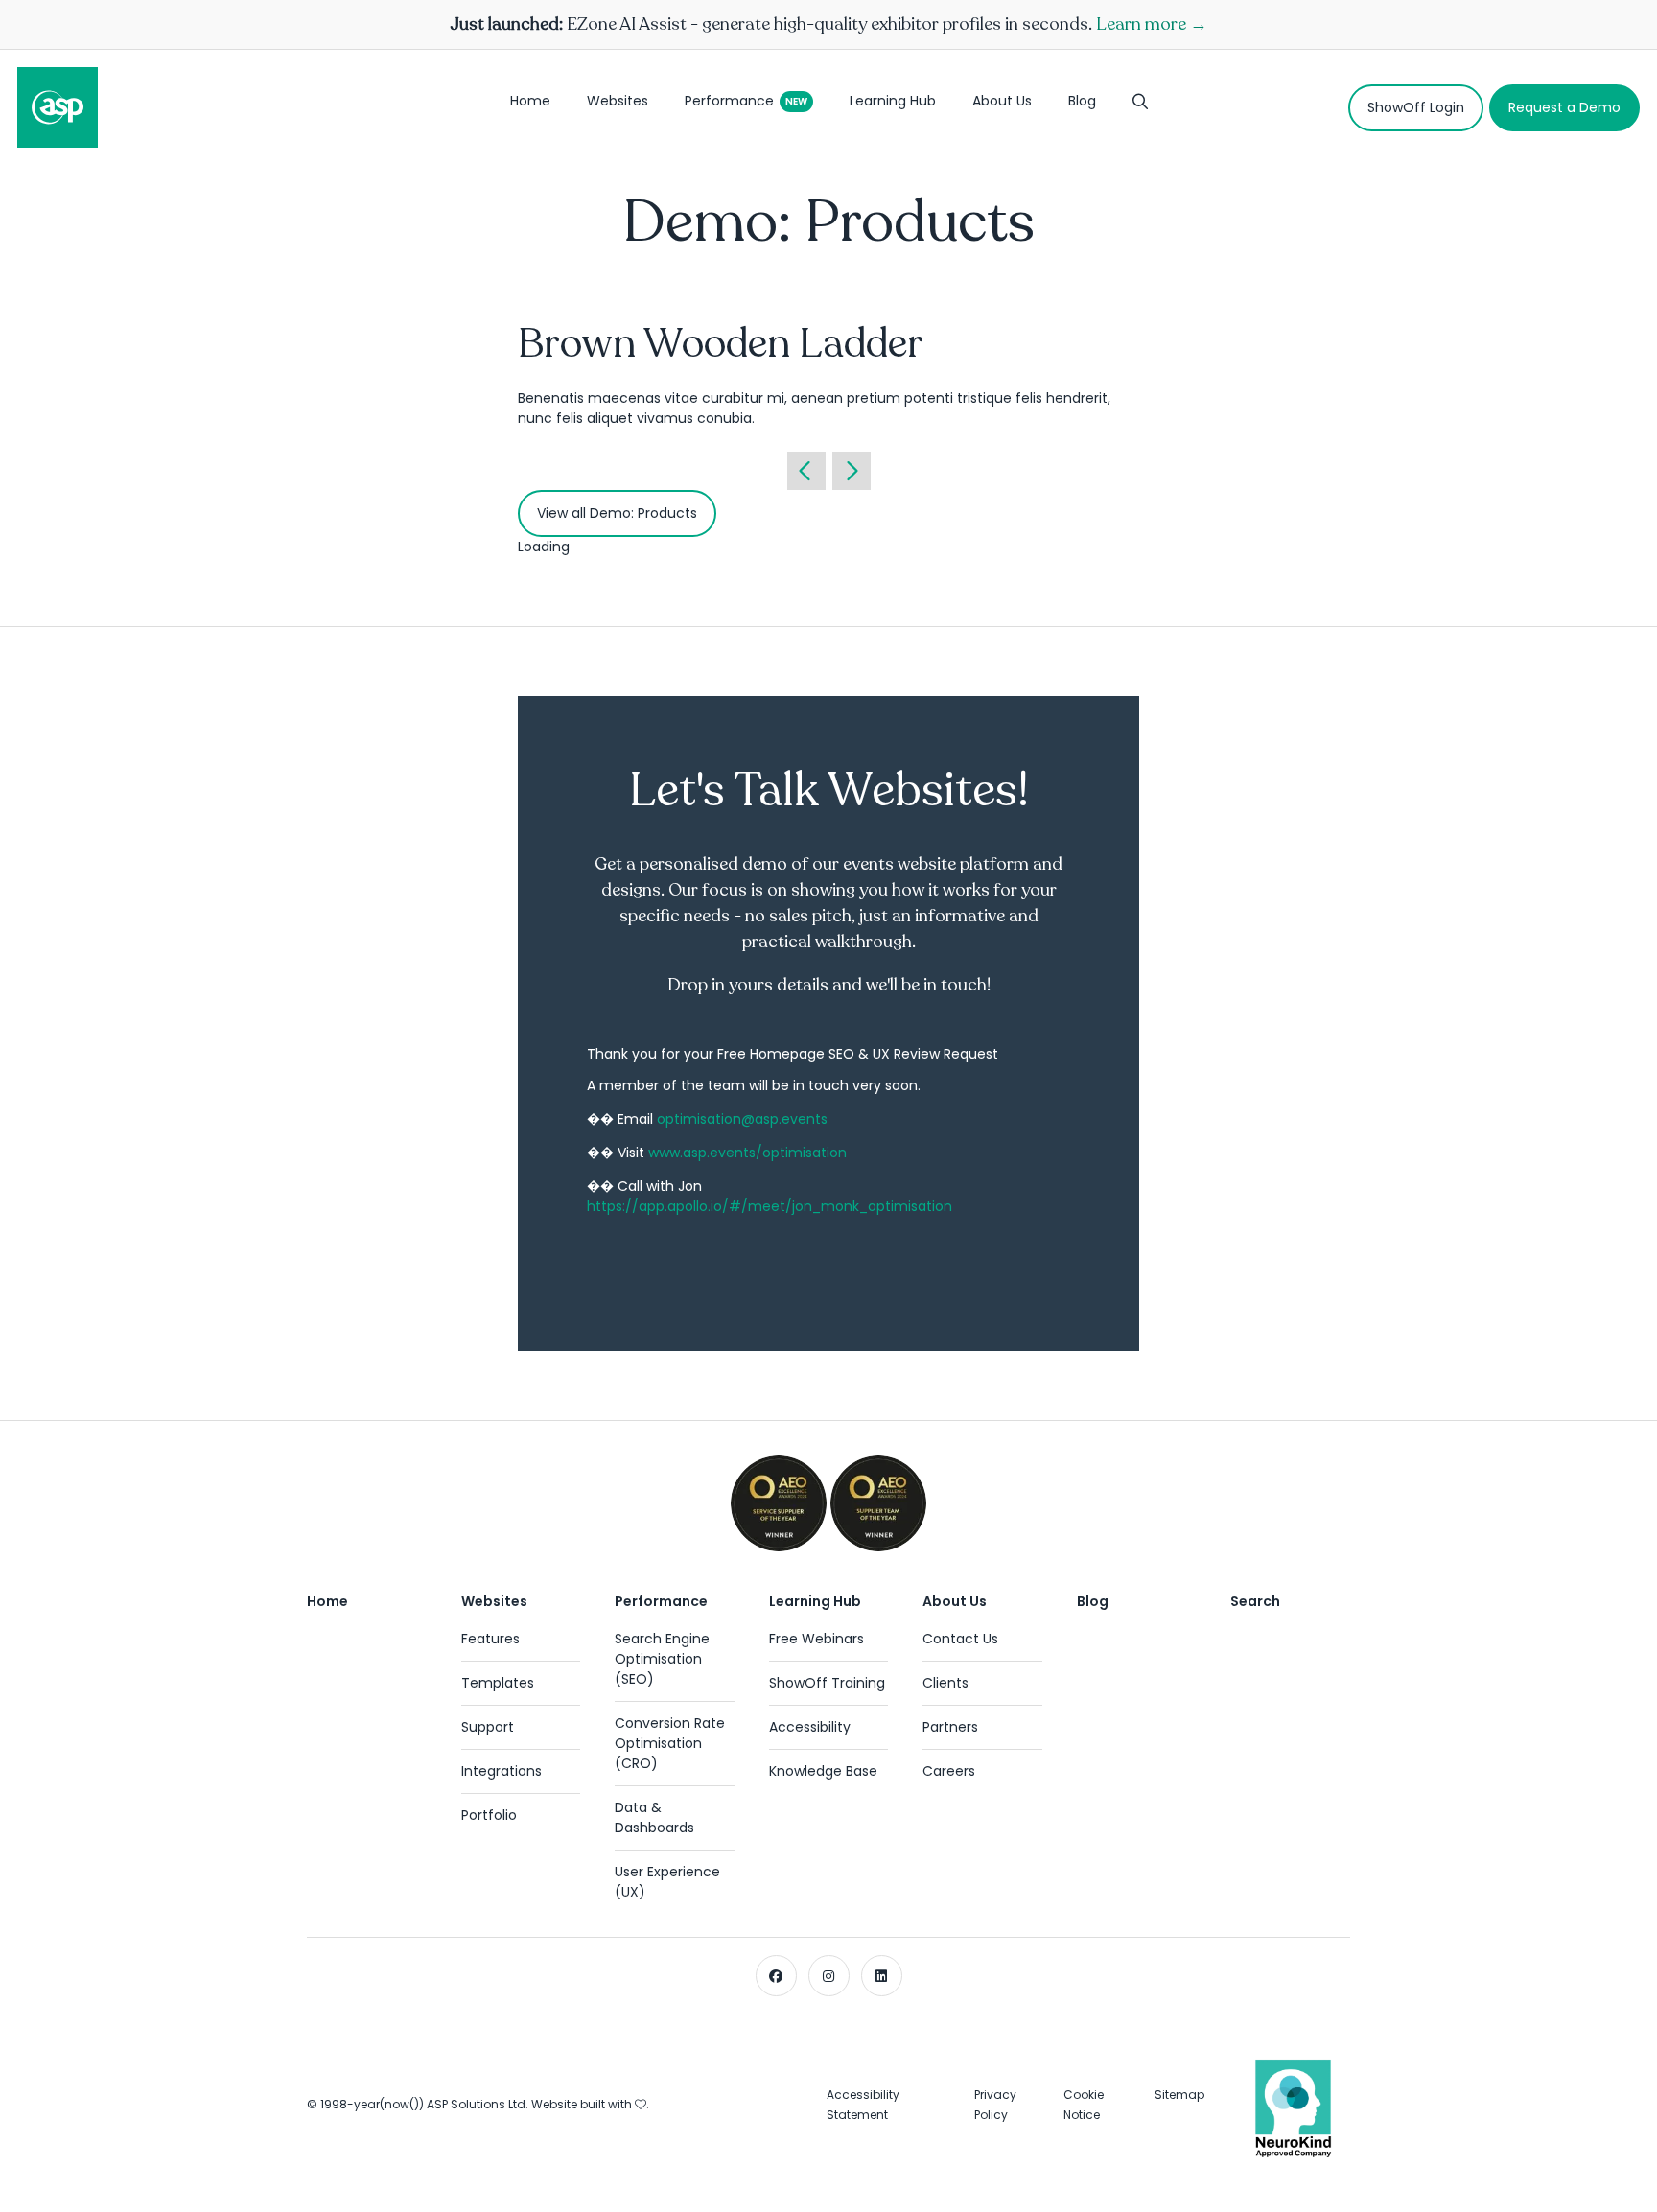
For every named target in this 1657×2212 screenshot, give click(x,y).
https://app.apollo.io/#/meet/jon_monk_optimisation (770, 1206)
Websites (618, 101)
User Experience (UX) (667, 1882)
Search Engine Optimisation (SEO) (662, 1659)
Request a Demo (1564, 107)
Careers (949, 1771)
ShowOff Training (827, 1683)
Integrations (502, 1771)
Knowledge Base (823, 1771)
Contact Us (960, 1639)
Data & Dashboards (654, 1817)
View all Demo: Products (617, 513)
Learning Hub (893, 101)
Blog (1082, 101)
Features (490, 1639)
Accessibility (810, 1727)
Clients (945, 1683)
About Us (1002, 101)
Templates (498, 1683)
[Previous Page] (806, 471)
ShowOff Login (1416, 107)
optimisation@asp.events (742, 1119)
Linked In (882, 1976)
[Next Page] (852, 471)
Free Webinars (817, 1639)
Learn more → (1152, 24)
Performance (729, 101)
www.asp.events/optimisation (747, 1153)
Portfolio (489, 1815)
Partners (950, 1727)
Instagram (829, 1976)
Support (488, 1727)
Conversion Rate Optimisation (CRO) (670, 1743)
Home (530, 101)
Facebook (776, 1976)
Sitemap (1179, 2095)
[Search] (1140, 107)
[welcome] (58, 107)
